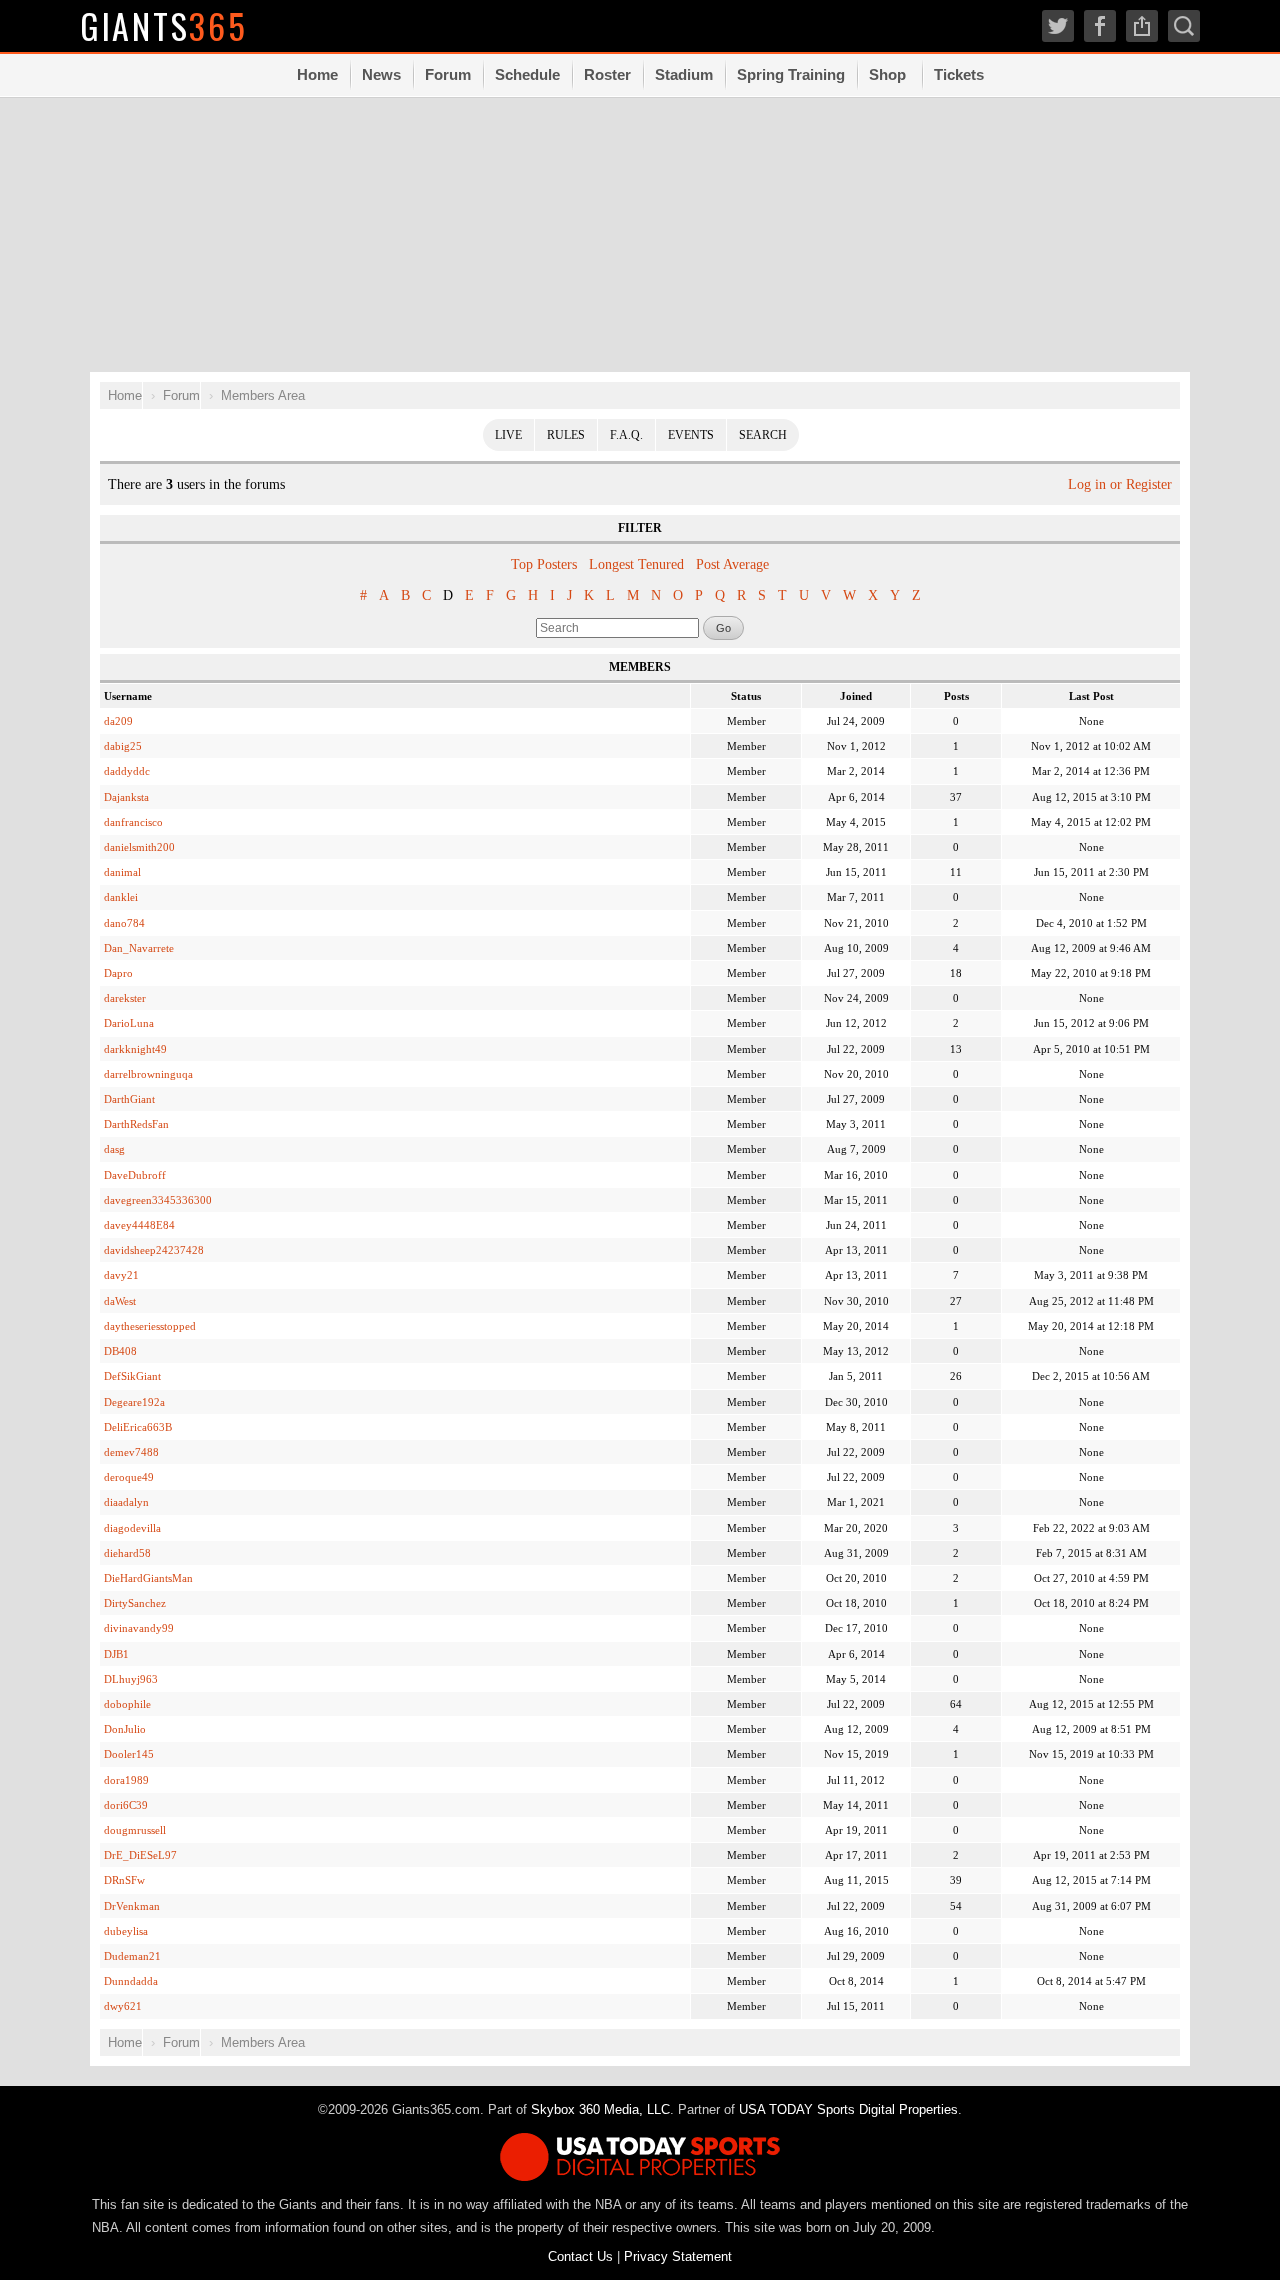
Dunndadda (131, 1981)
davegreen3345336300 (158, 1200)
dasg (114, 1149)
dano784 (124, 923)
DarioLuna (129, 1023)
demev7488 (131, 1452)
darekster (125, 998)
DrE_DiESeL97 (140, 1855)
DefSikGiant (132, 1376)
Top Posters (544, 564)
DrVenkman (132, 1906)
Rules (566, 435)
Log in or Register (1120, 484)
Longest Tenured (636, 564)
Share (1142, 26)
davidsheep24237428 (154, 1250)
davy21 (121, 1275)
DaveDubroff (135, 1175)
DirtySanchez (135, 1603)
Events (691, 435)
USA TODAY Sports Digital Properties (848, 2109)
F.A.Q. (626, 435)
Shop (887, 74)
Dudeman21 (132, 1956)
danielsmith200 (139, 847)
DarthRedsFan (136, 1124)
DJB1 (116, 1654)
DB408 (120, 1351)
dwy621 (123, 2006)
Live (508, 435)
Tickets (959, 74)
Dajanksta (126, 797)
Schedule (527, 74)
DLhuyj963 (131, 1679)
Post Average (732, 564)
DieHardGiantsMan (148, 1578)
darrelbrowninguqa (148, 1074)
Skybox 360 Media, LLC (600, 2109)
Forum (448, 74)
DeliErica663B (138, 1427)
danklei (121, 897)
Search (763, 435)
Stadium (684, 74)
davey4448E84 (139, 1225)
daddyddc (127, 771)
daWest (120, 1301)
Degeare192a (134, 1402)
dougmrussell (135, 1830)
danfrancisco (133, 822)
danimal (122, 872)
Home (317, 74)
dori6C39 (126, 1805)
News (381, 74)
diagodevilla (132, 1528)
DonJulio (125, 1729)
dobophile (127, 1704)
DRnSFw (124, 1880)
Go (723, 628)
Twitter (1058, 26)
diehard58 (127, 1553)
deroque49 (129, 1477)
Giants (164, 25)
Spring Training (791, 74)
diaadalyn (126, 1502)
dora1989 (126, 1780)
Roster (607, 74)
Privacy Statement (678, 2256)
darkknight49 (135, 1049)
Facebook (1100, 26)
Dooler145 (129, 1754)
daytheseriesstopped (150, 1326)
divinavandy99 (139, 1628)
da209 (118, 721)
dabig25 (123, 746)
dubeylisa (126, 1931)
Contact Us (580, 2256)
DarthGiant (129, 1099)
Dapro (118, 973)
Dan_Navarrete (139, 948)
